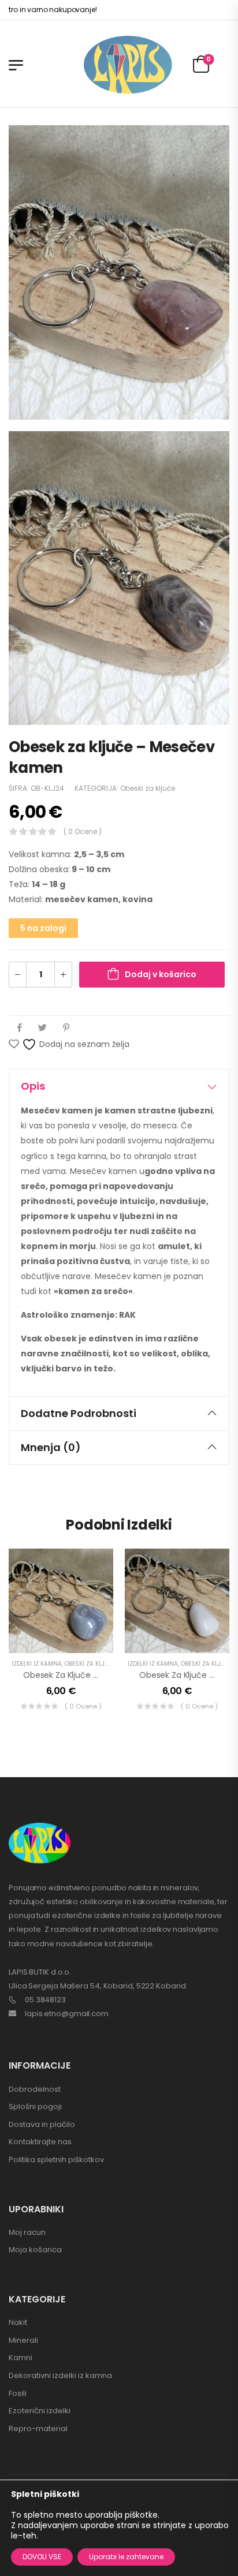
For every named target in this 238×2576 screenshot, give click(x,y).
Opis (33, 1086)
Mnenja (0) (51, 1447)
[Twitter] (42, 1028)
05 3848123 (45, 2000)
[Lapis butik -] (128, 65)
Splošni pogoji (35, 2106)
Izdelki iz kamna (37, 1664)
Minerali (23, 2340)
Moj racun (27, 2232)
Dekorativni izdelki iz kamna (60, 2375)
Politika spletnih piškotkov (56, 2160)
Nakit (18, 2322)
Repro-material (38, 2429)
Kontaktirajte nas (40, 2142)
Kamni (21, 2358)
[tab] (119, 1086)
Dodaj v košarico (161, 974)
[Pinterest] (66, 1028)
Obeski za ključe (148, 788)
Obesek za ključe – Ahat (71, 1675)
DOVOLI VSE (42, 2557)
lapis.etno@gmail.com (67, 2014)
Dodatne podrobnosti (79, 1413)
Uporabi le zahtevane (126, 2557)
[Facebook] (19, 1028)
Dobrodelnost (35, 2089)
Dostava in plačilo (42, 2124)
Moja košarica (35, 2250)
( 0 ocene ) (83, 831)
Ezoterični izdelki (40, 2411)
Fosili (18, 2393)
